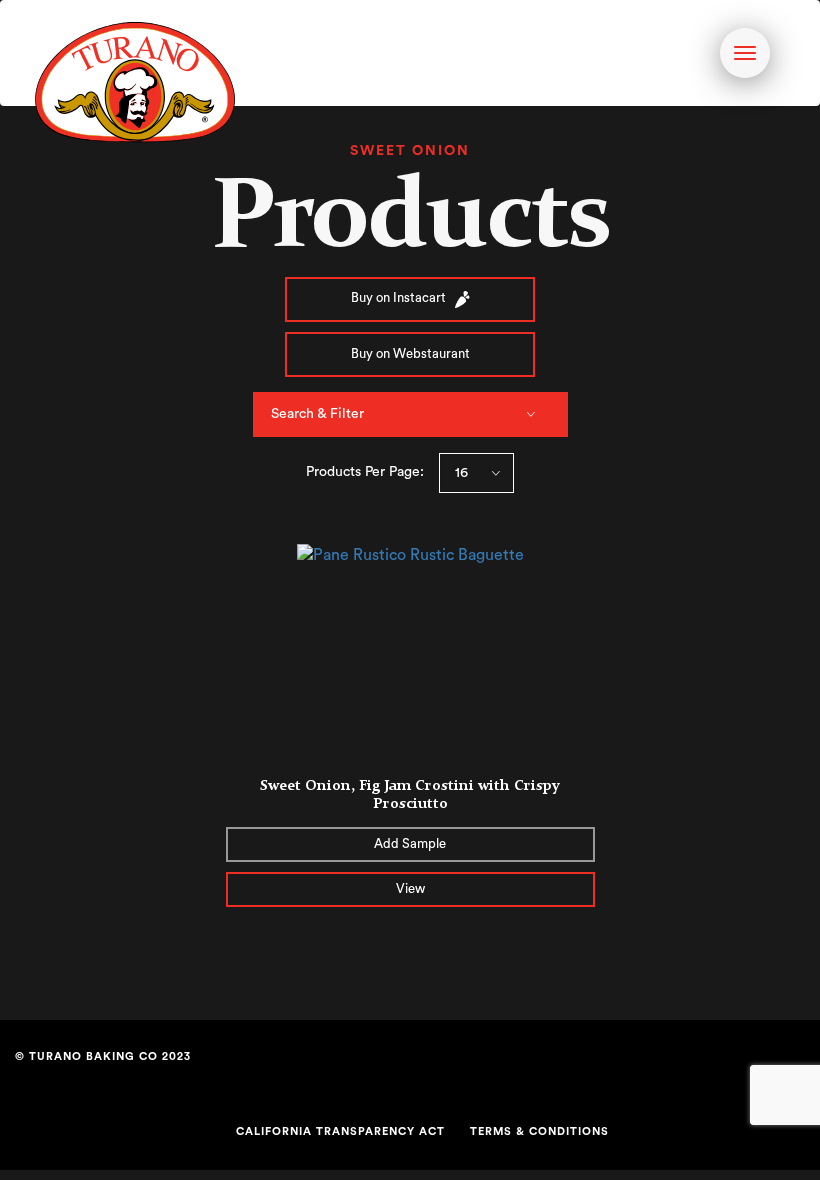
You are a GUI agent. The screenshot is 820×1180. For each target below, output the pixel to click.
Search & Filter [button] (317, 414)
